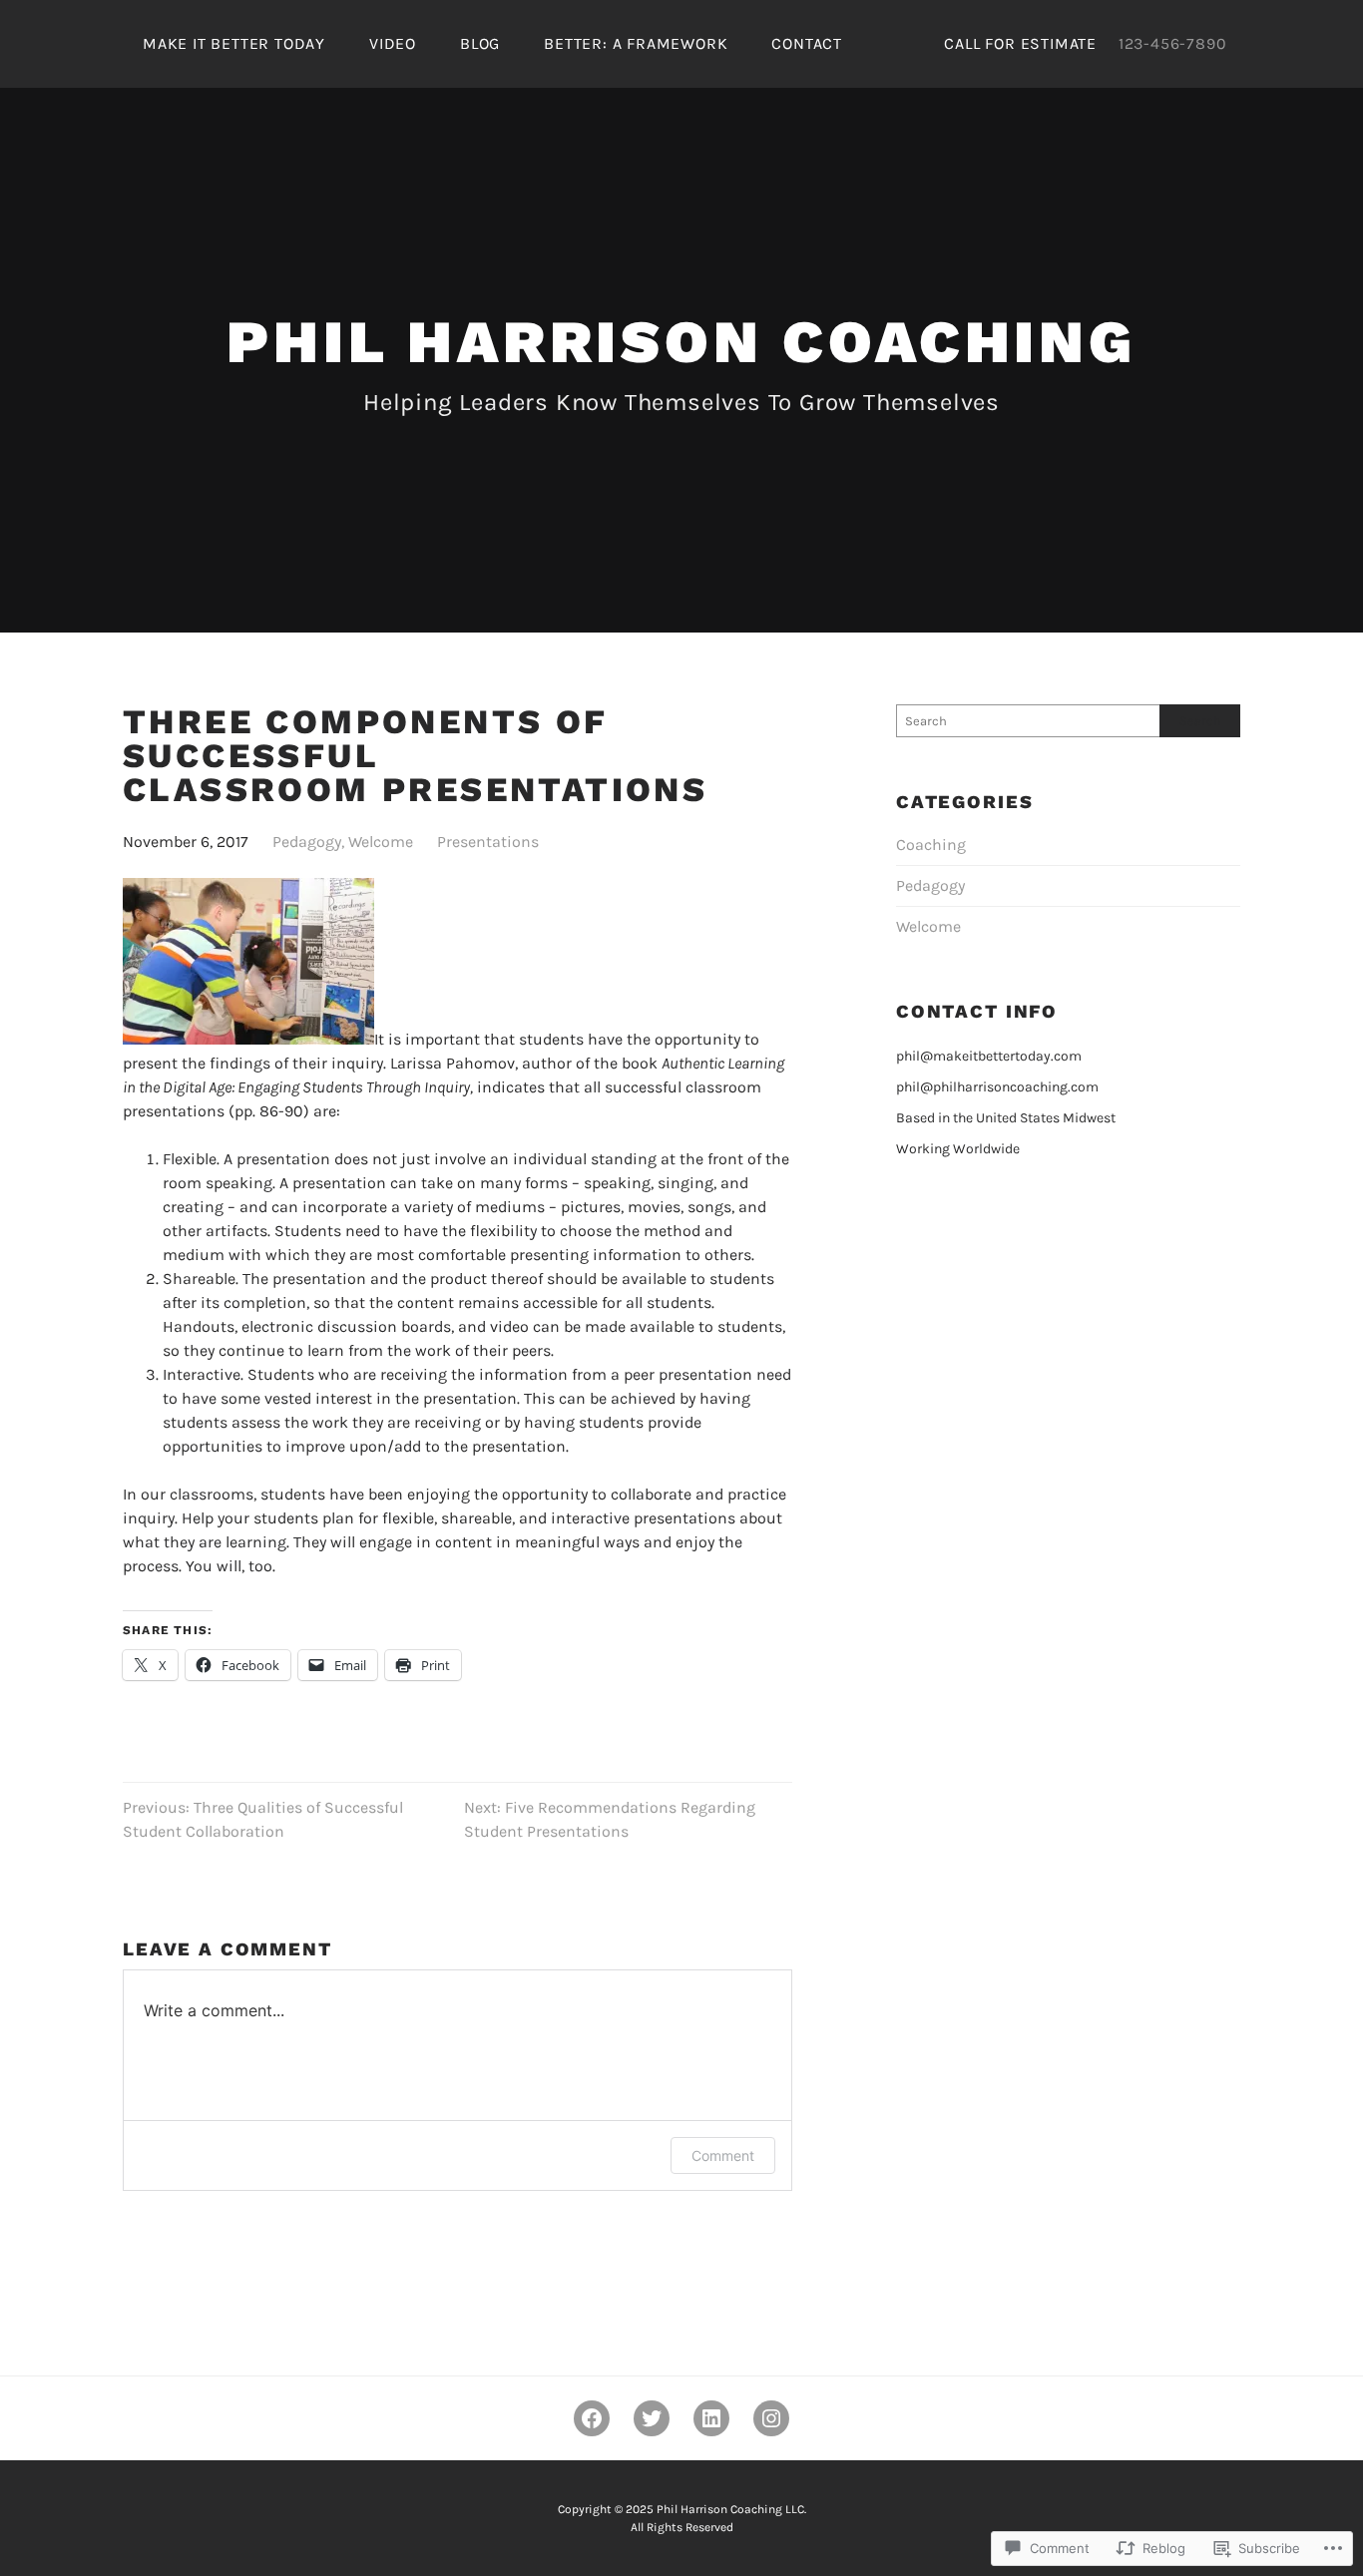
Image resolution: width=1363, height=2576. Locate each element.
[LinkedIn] (711, 2418)
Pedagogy (307, 842)
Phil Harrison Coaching (681, 342)
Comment (723, 2155)
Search (1200, 721)
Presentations (488, 842)
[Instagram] (771, 2418)
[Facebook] (592, 2418)
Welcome (381, 842)
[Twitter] (652, 2418)
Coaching (931, 845)
